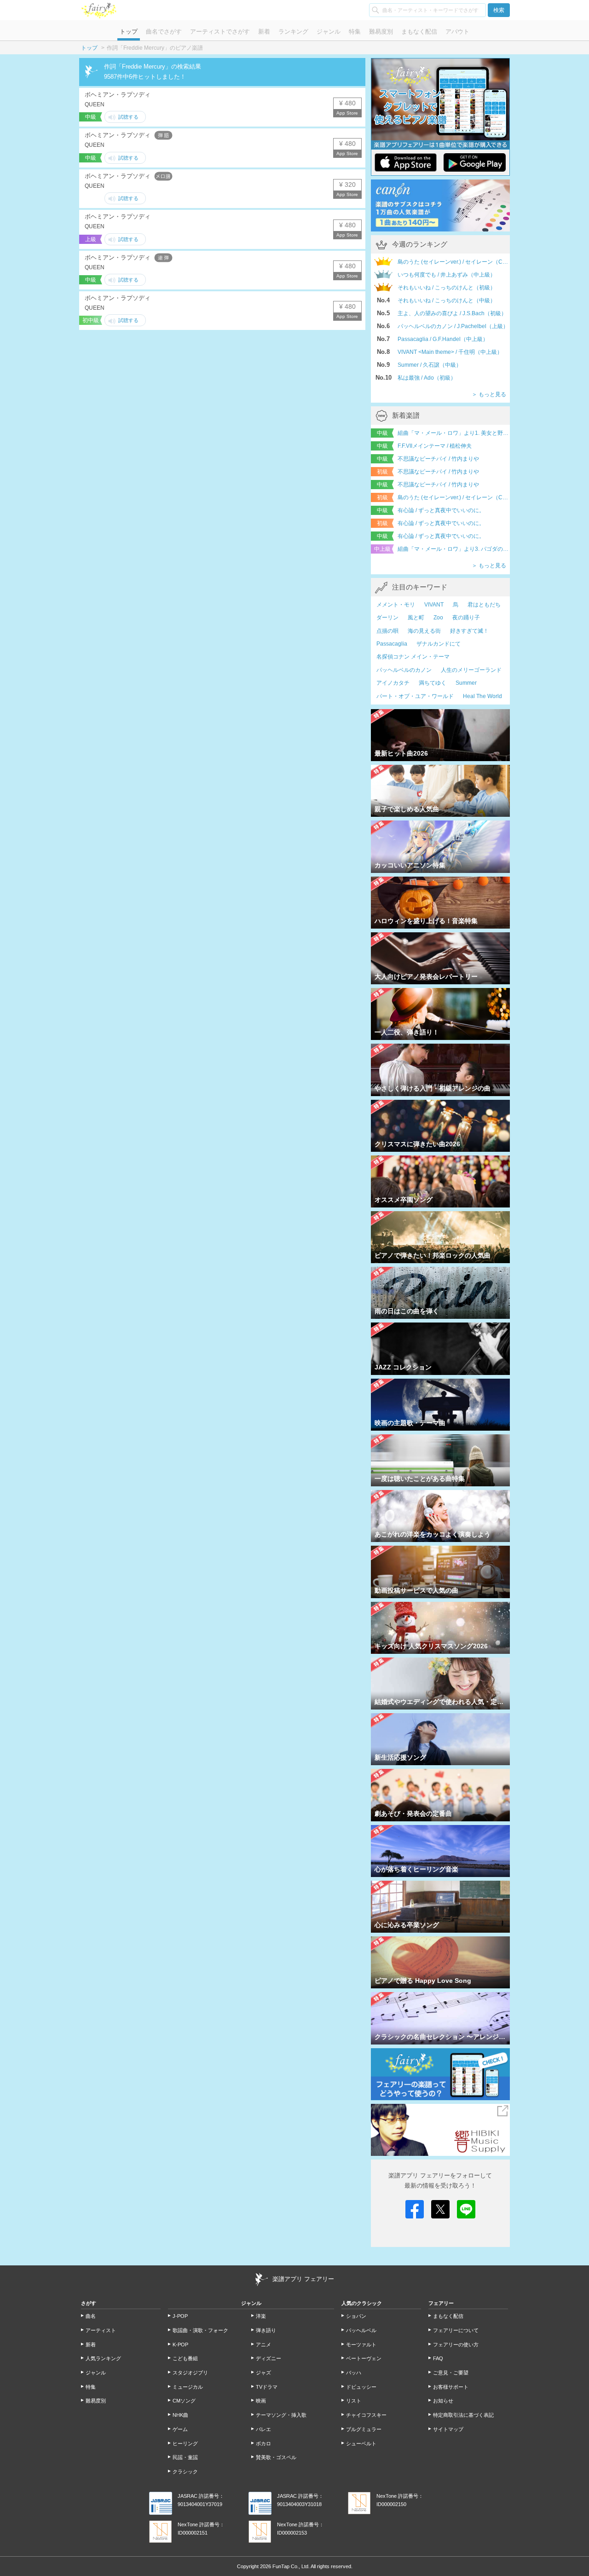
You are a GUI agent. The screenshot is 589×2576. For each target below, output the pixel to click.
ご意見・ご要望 (451, 2373)
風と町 (416, 618)
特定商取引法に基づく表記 (463, 2415)
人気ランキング (103, 2358)
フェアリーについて (456, 2330)
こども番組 (185, 2358)
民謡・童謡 (185, 2457)
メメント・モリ (396, 605)
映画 (261, 2401)
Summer (466, 683)
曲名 (91, 2316)
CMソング (184, 2401)
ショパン (356, 2316)
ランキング (293, 32)
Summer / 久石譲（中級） (430, 365)
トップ (129, 32)
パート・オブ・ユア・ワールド (415, 696)
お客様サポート (451, 2387)
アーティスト (101, 2330)
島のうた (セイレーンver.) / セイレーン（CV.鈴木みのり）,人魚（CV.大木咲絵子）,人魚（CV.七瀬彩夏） (454, 497)
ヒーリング (185, 2443)
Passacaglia (392, 644)
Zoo (438, 618)
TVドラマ (267, 2387)
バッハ (354, 2373)
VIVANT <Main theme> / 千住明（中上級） (450, 352)
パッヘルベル (361, 2330)
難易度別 (381, 32)
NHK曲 (180, 2415)
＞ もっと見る (489, 394)
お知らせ (443, 2401)
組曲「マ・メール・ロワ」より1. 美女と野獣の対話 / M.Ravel (454, 433)
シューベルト (361, 2443)
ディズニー (269, 2358)
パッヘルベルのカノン (404, 670)
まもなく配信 (419, 32)
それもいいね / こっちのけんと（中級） (447, 300)
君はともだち (484, 605)
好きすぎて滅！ (469, 631)
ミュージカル (188, 2387)
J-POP (180, 2316)
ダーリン (387, 618)
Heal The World (482, 696)
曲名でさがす (164, 32)
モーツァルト (361, 2345)
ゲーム (180, 2429)
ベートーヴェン (364, 2358)
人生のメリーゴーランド (471, 670)
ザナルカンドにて (439, 644)
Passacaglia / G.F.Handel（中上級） (443, 339)
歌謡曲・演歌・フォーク (200, 2330)
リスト (354, 2401)
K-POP (180, 2345)
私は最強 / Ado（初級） (427, 378)
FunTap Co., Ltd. (291, 2566)
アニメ (263, 2345)
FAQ (438, 2358)
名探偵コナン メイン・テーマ (413, 657)
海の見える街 (424, 631)
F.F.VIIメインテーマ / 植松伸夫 (435, 446)
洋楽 (261, 2316)
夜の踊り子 (466, 618)
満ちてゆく (433, 683)
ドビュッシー (361, 2387)
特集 (355, 32)
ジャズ (263, 2373)
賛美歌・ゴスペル (276, 2457)
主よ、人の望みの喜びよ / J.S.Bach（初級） (452, 313)
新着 (264, 32)
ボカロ (263, 2443)
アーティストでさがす (220, 32)
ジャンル (329, 32)
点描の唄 (387, 631)
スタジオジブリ (190, 2373)
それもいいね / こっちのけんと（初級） (447, 288)
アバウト (457, 32)
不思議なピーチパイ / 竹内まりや (438, 459)
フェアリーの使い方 (456, 2345)
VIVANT (434, 605)
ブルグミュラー (364, 2429)
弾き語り (266, 2330)
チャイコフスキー (366, 2415)
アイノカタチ (393, 683)
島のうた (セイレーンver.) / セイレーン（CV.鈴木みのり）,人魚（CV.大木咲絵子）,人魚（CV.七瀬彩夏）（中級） (454, 262)
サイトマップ (448, 2429)
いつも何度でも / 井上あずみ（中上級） (447, 275)
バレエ (263, 2429)
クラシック (185, 2472)
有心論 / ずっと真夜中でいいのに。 (441, 510)
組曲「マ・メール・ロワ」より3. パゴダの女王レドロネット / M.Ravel (454, 549)
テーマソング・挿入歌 (281, 2415)
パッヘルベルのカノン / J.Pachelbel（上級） (453, 326)
